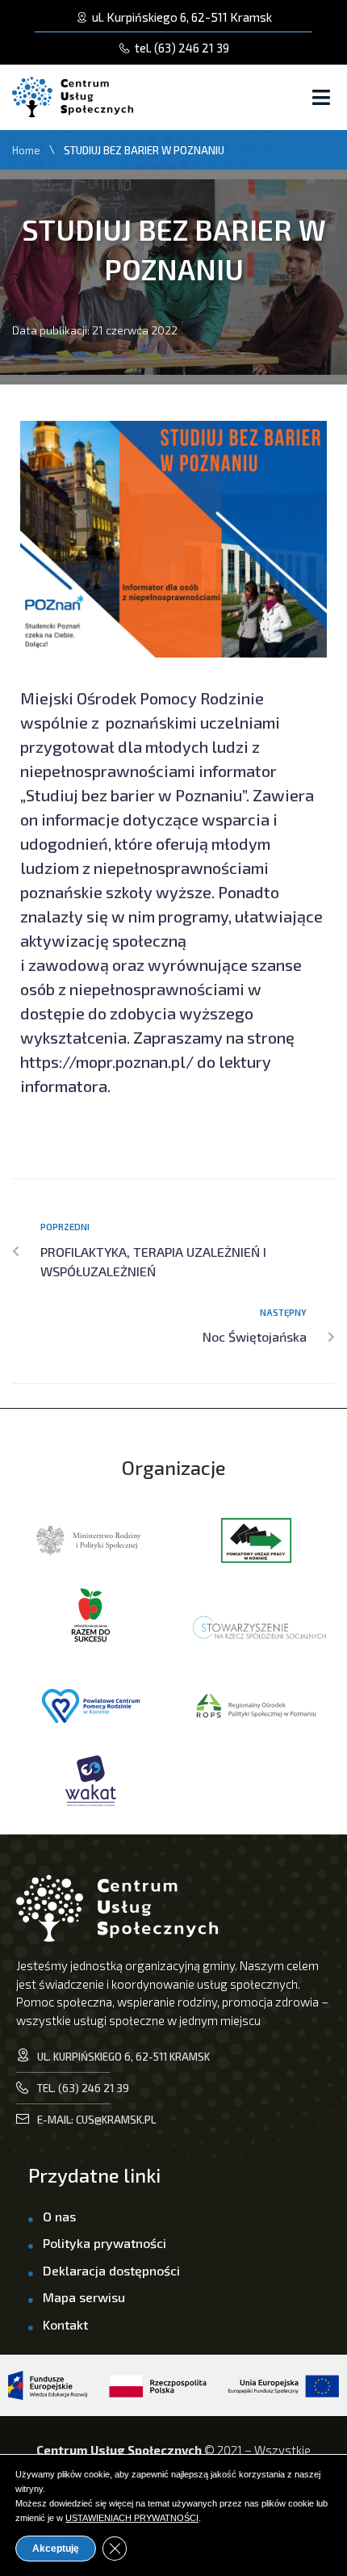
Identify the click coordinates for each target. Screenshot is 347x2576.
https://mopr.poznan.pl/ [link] (107, 1061)
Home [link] (26, 151)
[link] (173, 48)
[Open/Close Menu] (321, 97)
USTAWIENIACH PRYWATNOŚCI (132, 2518)
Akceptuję (56, 2549)
